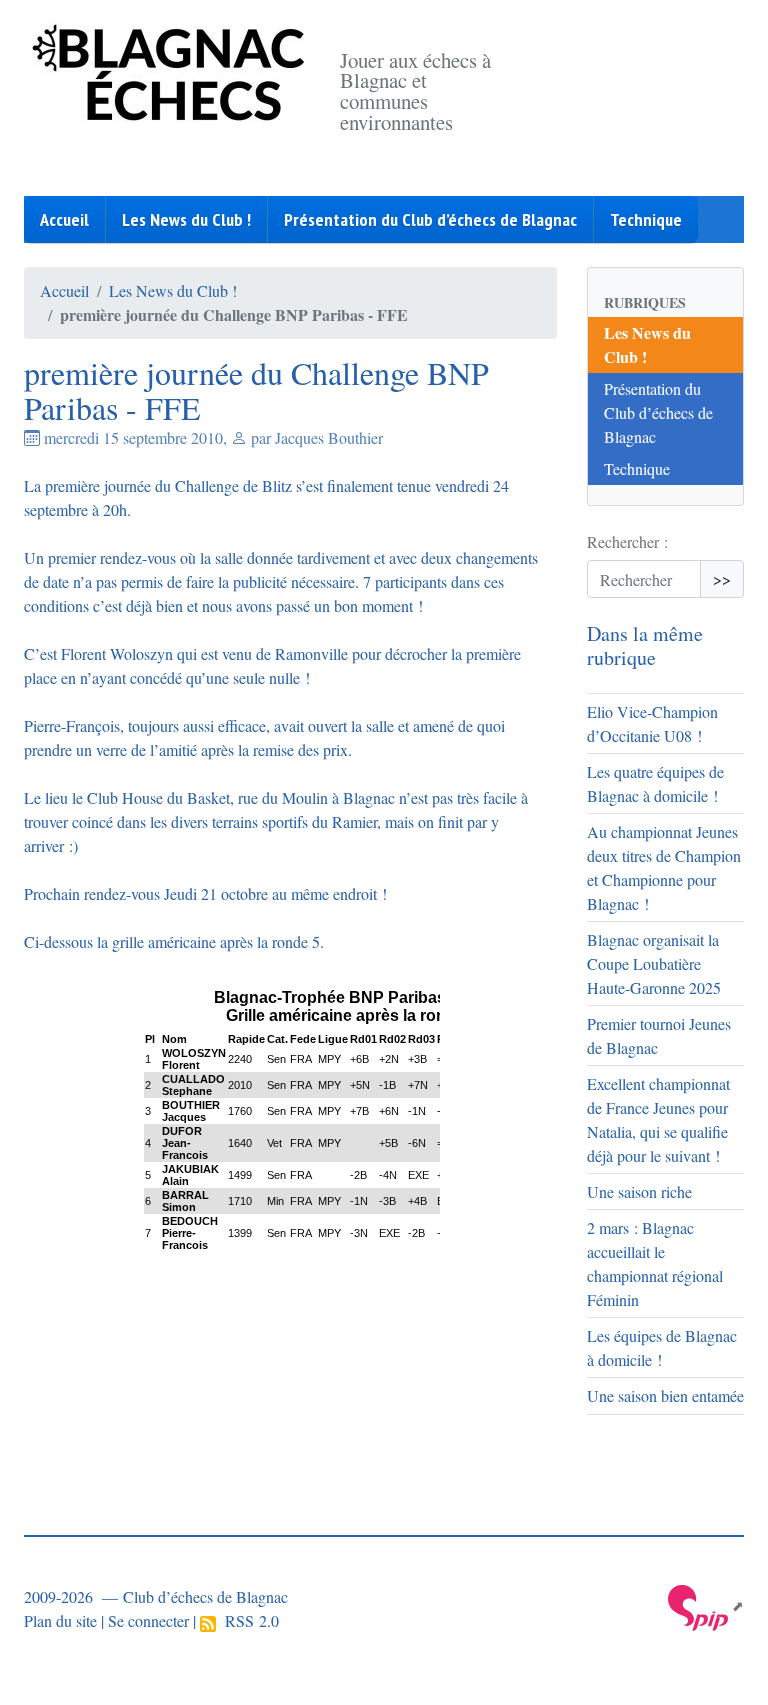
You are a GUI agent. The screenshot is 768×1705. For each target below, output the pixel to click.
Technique (646, 219)
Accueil (64, 219)
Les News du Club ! (186, 219)
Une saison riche (639, 1191)
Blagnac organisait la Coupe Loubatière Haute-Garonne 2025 (654, 963)
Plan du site (60, 1620)
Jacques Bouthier (329, 437)
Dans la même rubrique (645, 645)
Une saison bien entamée (665, 1395)
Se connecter (148, 1620)
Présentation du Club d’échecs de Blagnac (430, 219)
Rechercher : (627, 541)
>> (722, 578)
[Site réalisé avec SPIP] (706, 1605)
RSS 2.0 (247, 1620)
